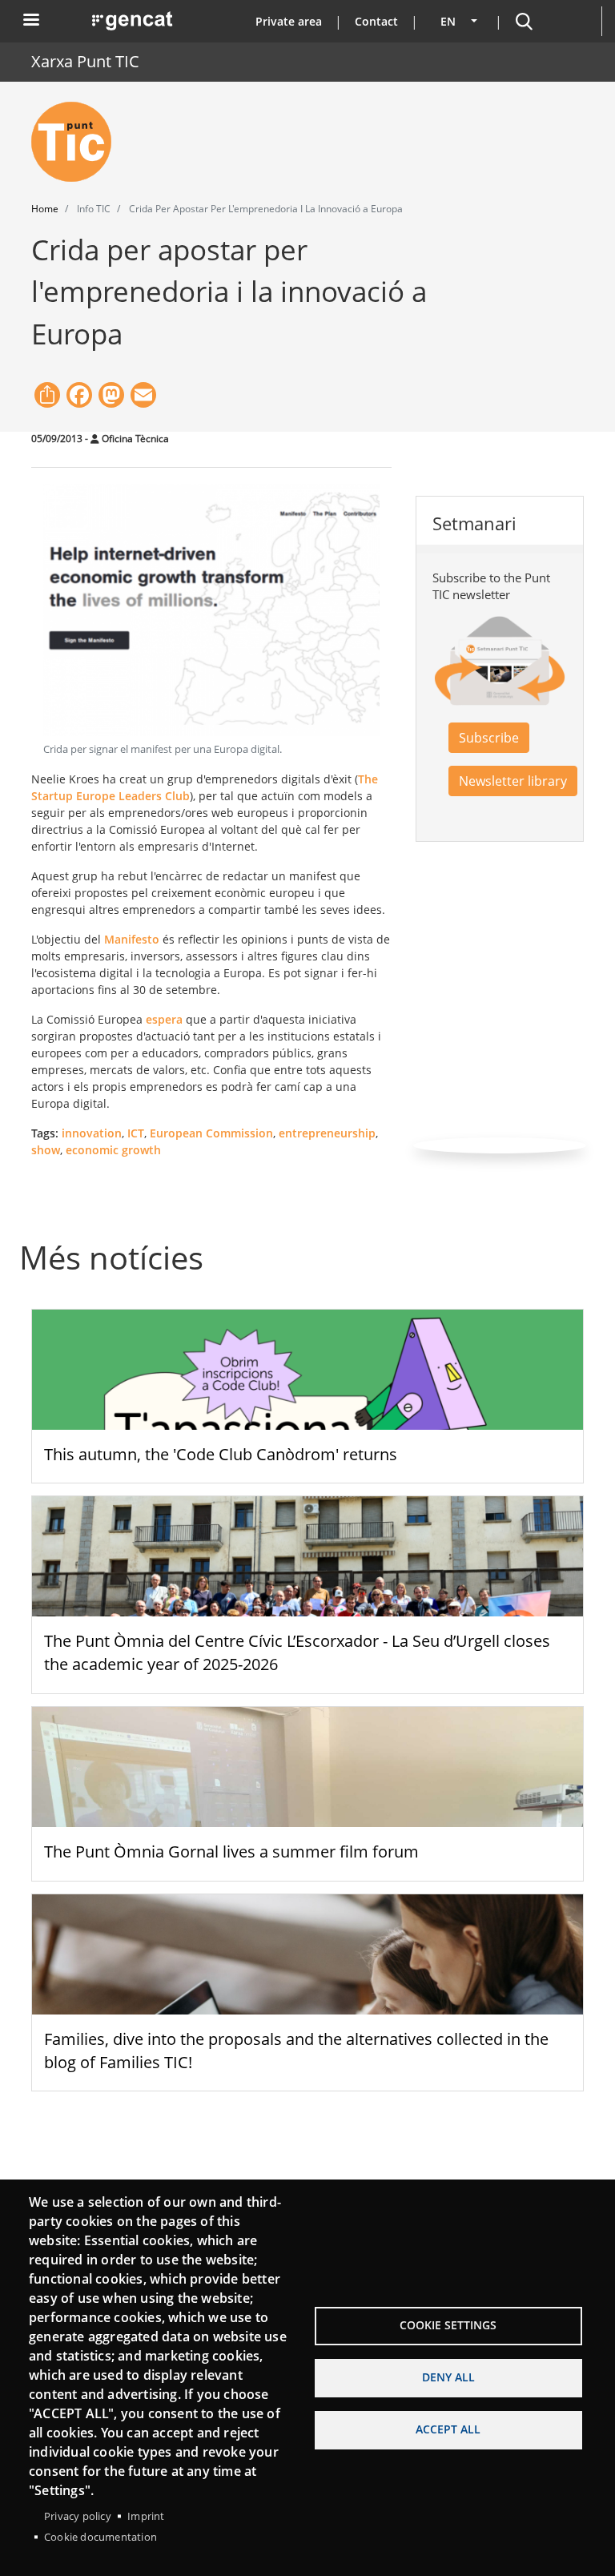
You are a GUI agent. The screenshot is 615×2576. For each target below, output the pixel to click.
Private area (289, 21)
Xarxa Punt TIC (85, 61)
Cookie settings (448, 2325)
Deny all (448, 2377)
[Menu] (30, 21)
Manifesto (132, 939)
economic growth (113, 1150)
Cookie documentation (100, 2537)
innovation (92, 1133)
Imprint (146, 2516)
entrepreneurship (327, 1133)
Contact (376, 21)
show (46, 1150)
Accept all (448, 2429)
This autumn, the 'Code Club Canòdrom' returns (221, 1454)
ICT (136, 1133)
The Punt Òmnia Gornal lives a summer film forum (231, 1851)
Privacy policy (78, 2516)
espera (164, 1019)
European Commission (211, 1133)
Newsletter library (513, 781)
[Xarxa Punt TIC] (78, 142)
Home (45, 209)
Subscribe (489, 738)
